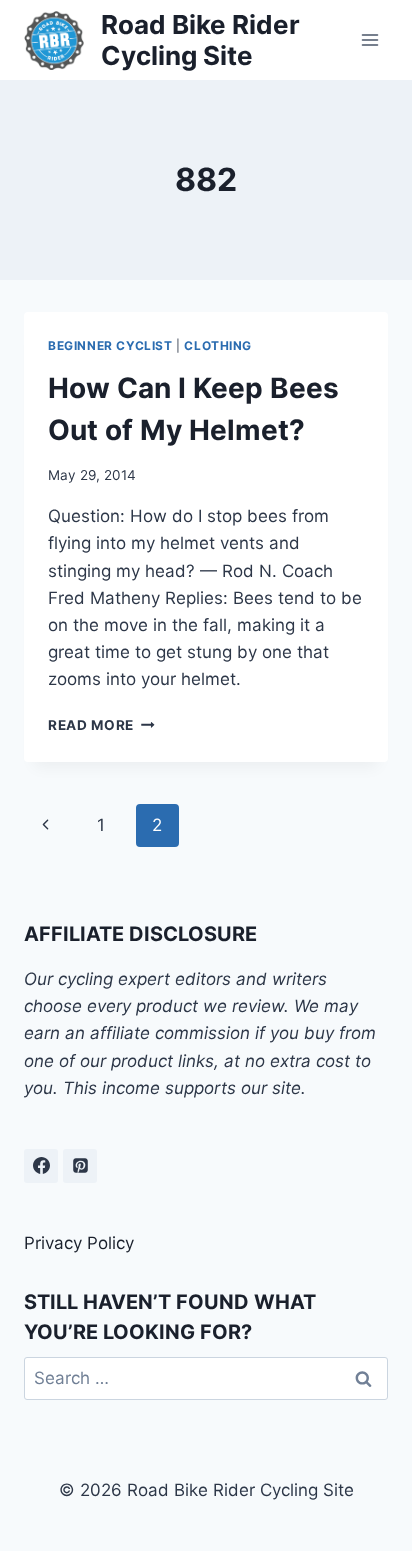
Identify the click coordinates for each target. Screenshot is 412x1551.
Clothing (218, 345)
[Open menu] (369, 39)
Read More (101, 725)
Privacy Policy (79, 1243)
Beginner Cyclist (110, 345)
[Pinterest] (80, 1166)
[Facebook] (41, 1166)
